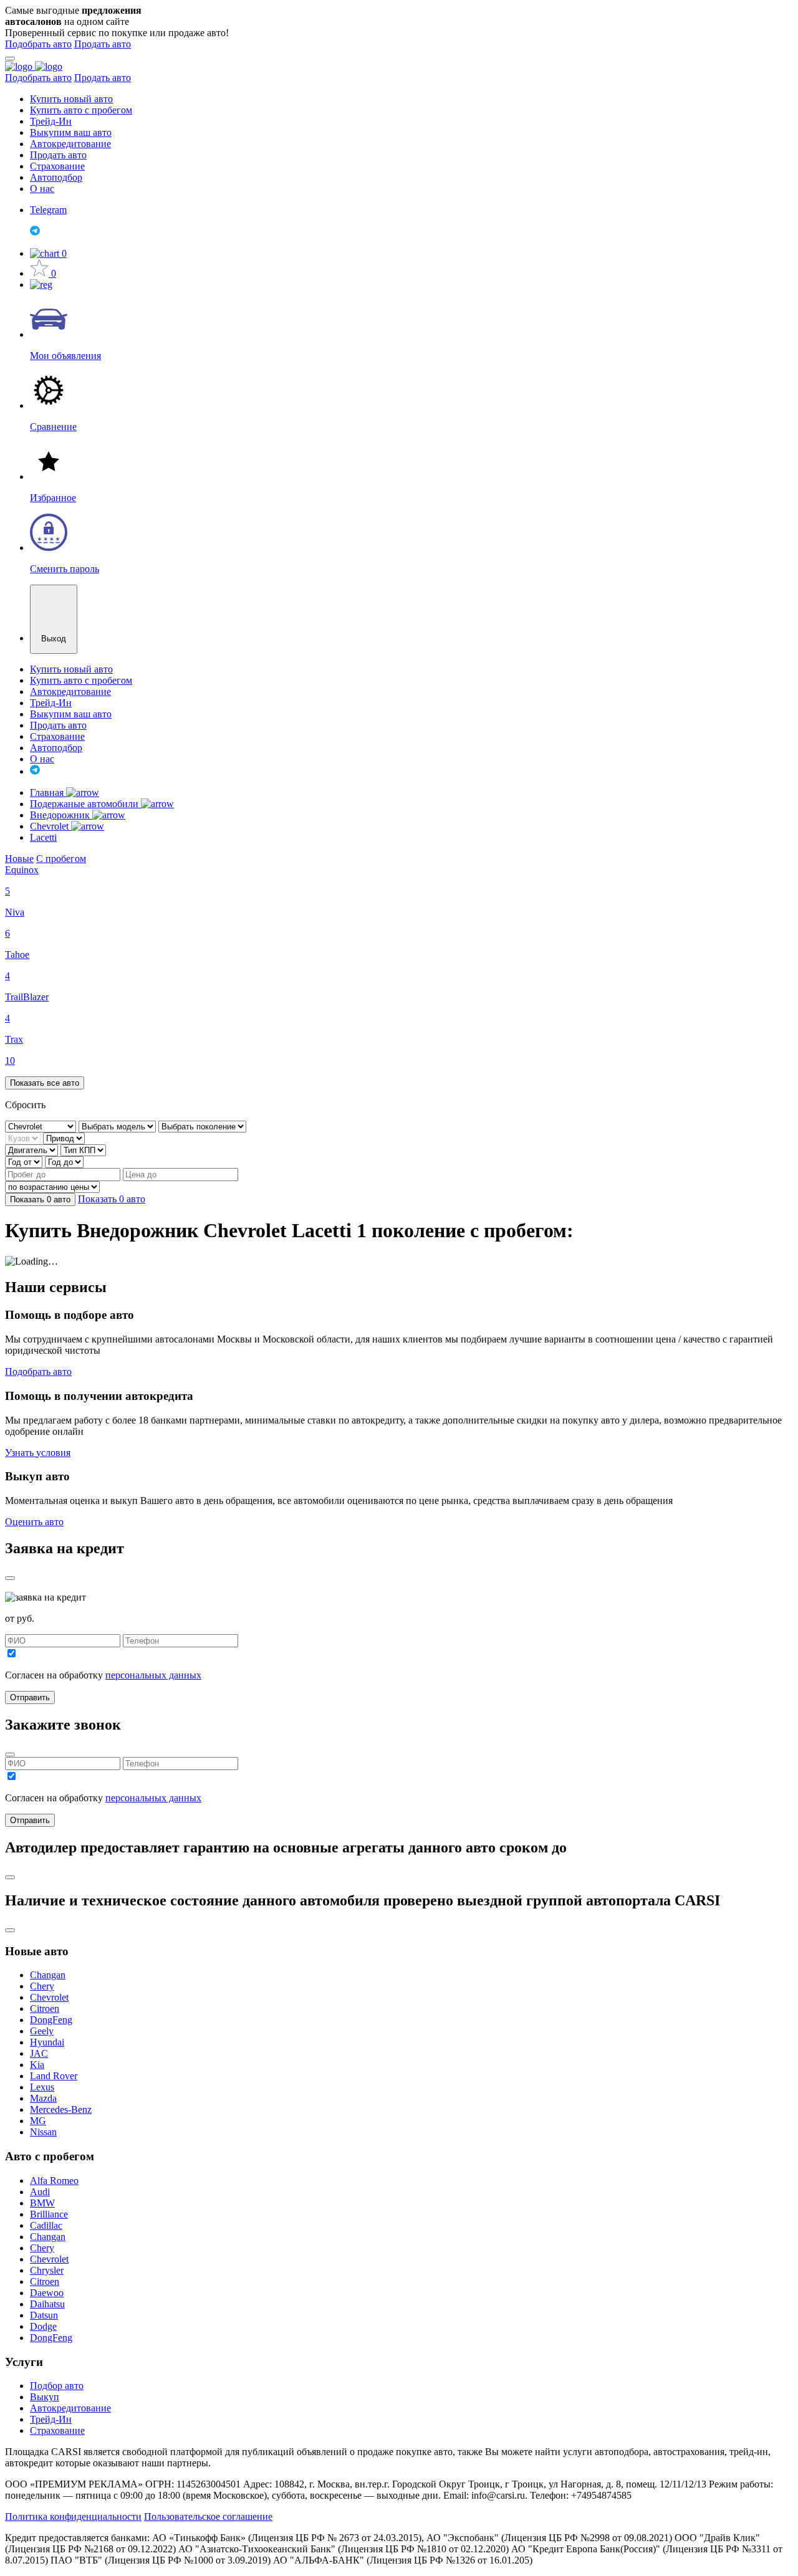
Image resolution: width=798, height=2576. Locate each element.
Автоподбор (56, 177)
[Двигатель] (33, 1150)
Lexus (42, 2087)
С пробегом (61, 859)
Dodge (43, 2326)
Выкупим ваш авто (71, 132)
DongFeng (51, 2020)
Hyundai (47, 2042)
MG (38, 2121)
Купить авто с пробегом (81, 110)
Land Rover (54, 2076)
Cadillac (46, 2225)
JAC (39, 2053)
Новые (19, 859)
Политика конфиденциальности (73, 2516)
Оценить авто (34, 1522)
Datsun (44, 2315)
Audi (40, 2192)
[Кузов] (24, 1138)
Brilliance (49, 2214)
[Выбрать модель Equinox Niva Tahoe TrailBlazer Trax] (118, 1126)
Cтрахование (57, 2430)
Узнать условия (38, 1453)
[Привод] (64, 1138)
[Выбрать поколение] (202, 1126)
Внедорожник (61, 815)
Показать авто (40, 1199)
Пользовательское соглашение (208, 2516)
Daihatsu (47, 2304)
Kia (37, 2065)
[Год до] (64, 1161)
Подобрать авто (38, 44)
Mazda (43, 2098)
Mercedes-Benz (61, 2109)
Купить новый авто (71, 99)
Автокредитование (70, 144)
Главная (48, 792)
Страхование (57, 166)
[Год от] (25, 1161)
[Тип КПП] (83, 1150)
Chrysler (47, 2270)
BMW (42, 2203)
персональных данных (153, 1675)
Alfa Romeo (54, 2181)
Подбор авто (57, 2386)
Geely (42, 2031)
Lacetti (43, 837)
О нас (42, 189)
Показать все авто (45, 1083)
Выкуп (45, 2397)
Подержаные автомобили (85, 804)
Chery (42, 1986)
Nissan (43, 2132)
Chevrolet (50, 826)
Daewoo (47, 2293)
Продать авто (103, 44)
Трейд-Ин (51, 121)
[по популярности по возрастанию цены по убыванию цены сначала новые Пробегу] (52, 1186)
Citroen (45, 2009)
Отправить (30, 1697)
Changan (48, 1975)
